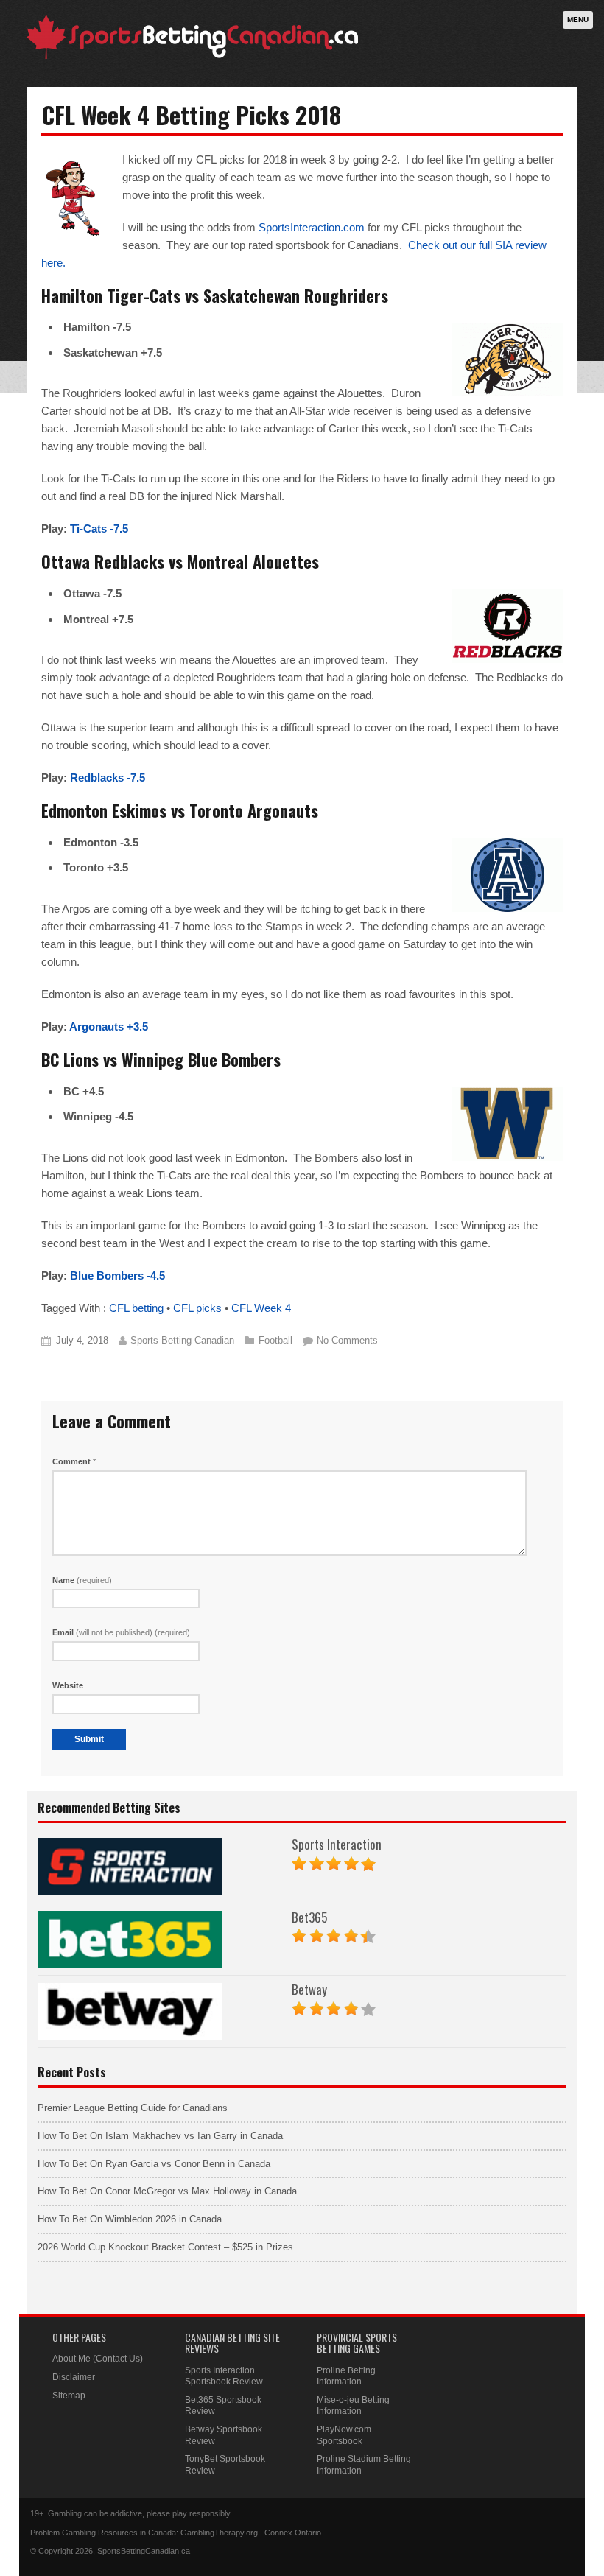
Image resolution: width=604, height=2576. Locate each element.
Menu (578, 20)
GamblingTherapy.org (219, 2533)
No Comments (347, 1340)
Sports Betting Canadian (182, 1340)
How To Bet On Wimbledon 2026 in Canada (130, 2219)
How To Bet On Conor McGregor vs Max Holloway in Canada (167, 2191)
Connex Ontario (293, 2533)
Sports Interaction (337, 1844)
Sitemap (69, 2396)
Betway (309, 1989)
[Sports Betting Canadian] (192, 56)
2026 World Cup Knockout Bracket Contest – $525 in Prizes (165, 2247)
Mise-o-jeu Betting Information (353, 2406)
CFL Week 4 (261, 1308)
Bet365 (309, 1917)
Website (68, 1685)
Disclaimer (74, 2377)
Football (275, 1340)
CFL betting (136, 1308)
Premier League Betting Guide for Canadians (133, 2108)
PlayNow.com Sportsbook (344, 2435)
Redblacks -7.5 (108, 778)
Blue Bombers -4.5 (117, 1275)
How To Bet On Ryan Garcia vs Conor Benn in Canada (154, 2164)
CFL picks (197, 1308)
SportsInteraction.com (312, 227)
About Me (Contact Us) (98, 2359)
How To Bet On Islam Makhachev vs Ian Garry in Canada (160, 2136)
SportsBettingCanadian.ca (144, 2551)
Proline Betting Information (346, 2376)
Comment (74, 1461)
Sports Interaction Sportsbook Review (224, 2376)
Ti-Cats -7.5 (99, 529)
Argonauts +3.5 (109, 1026)
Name (82, 1580)
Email (121, 1632)
